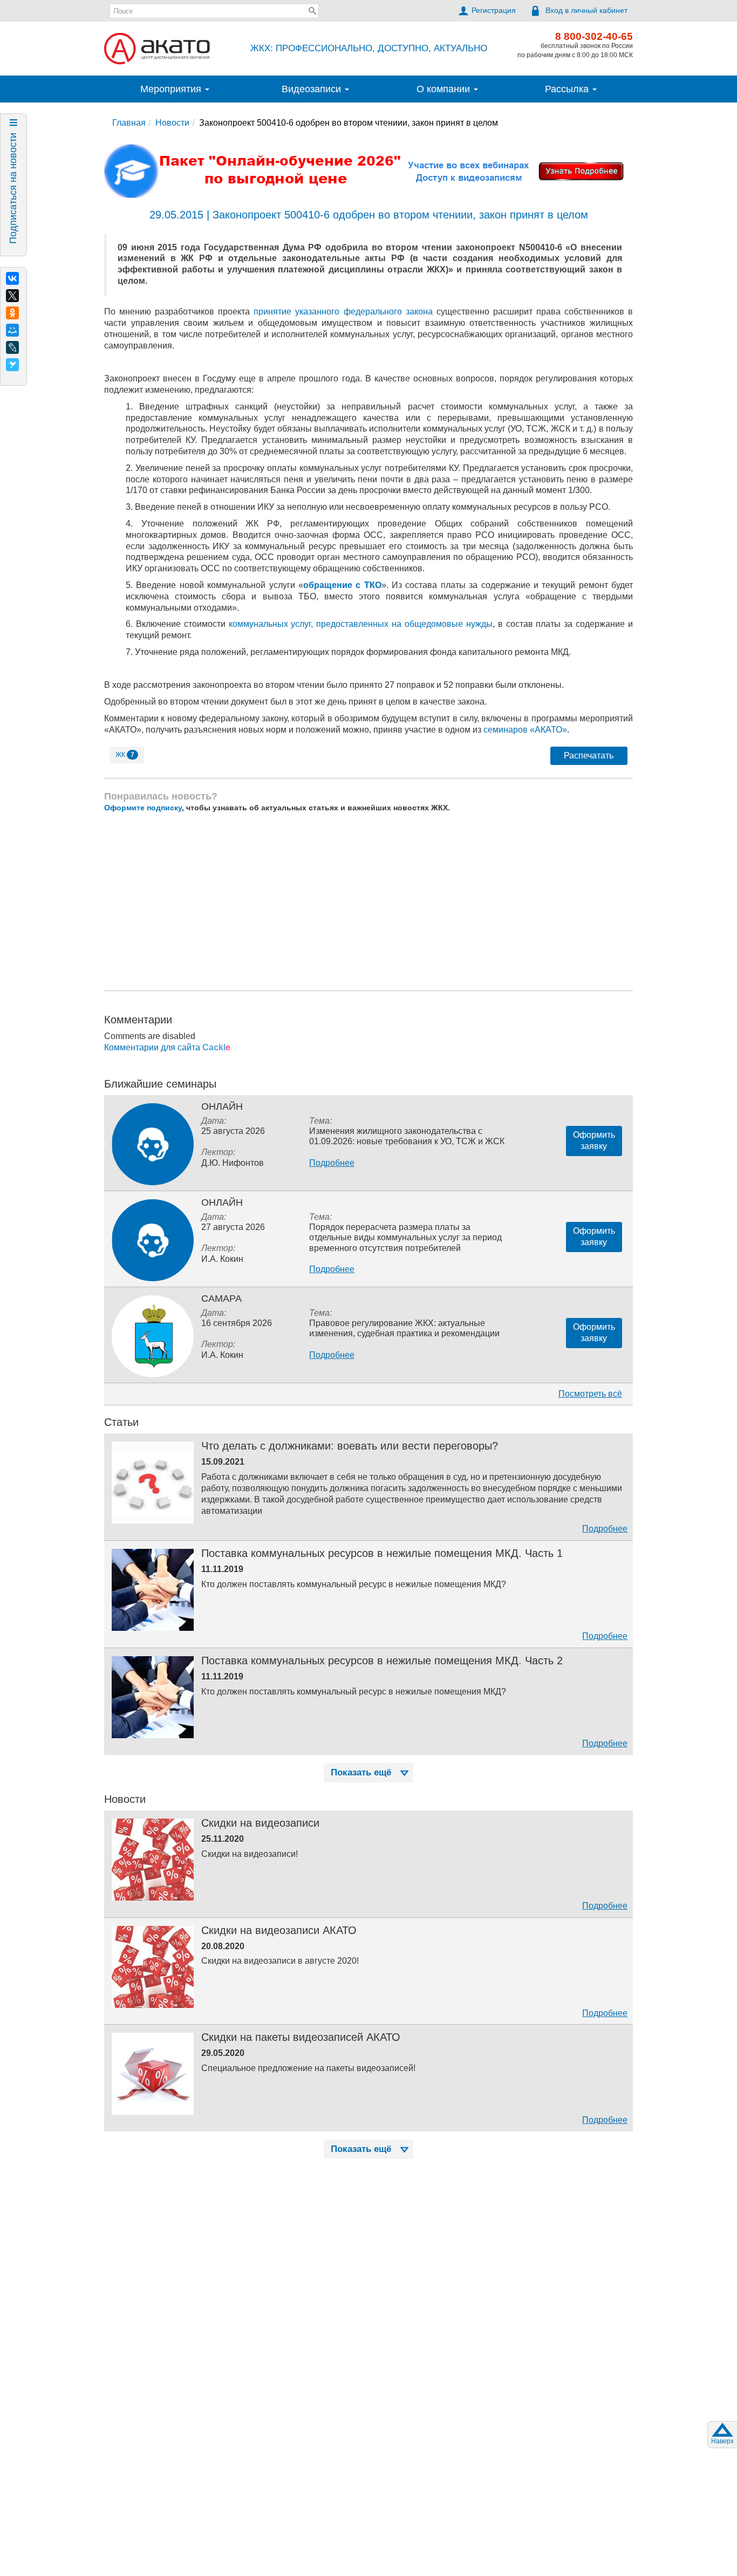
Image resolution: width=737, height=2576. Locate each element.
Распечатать (589, 756)
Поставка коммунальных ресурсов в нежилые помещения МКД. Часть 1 (382, 1553)
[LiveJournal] (12, 347)
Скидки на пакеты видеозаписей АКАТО (301, 2037)
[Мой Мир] (12, 330)
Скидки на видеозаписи (260, 1823)
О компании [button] (445, 89)
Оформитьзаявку (594, 1140)
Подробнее (332, 1163)
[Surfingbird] (12, 365)
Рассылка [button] (568, 89)
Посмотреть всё (590, 1394)
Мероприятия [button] (172, 89)
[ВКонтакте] (12, 278)
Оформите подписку (143, 808)
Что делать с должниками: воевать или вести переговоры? (350, 1446)
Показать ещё (361, 1772)
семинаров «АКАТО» (525, 730)
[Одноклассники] (12, 313)
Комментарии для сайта (167, 1047)
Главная (129, 123)
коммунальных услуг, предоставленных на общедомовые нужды (361, 624)
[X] (12, 296)
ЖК (125, 755)
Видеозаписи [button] (313, 89)
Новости (172, 123)
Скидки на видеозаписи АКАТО (279, 1930)
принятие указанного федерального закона (343, 312)
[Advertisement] (368, 901)
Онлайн (222, 1106)
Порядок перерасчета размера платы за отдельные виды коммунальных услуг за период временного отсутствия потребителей (405, 1237)
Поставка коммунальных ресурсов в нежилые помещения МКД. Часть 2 (382, 1661)
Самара (221, 1299)
